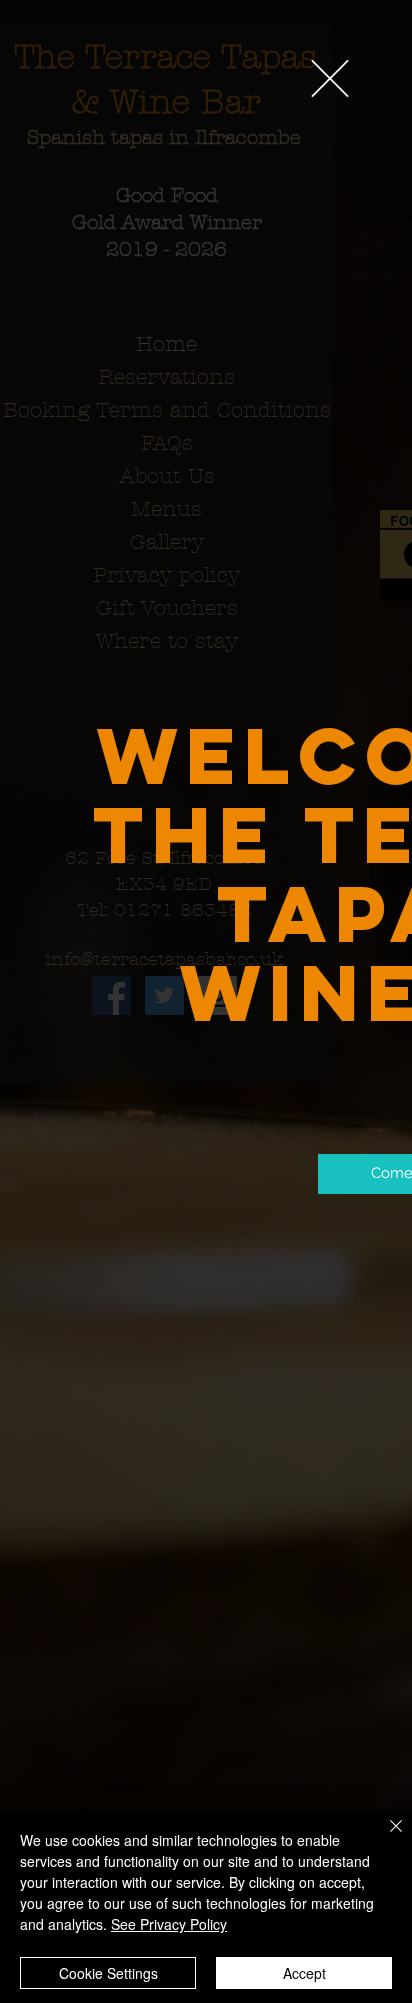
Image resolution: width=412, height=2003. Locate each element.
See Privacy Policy (169, 1924)
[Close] (384, 1838)
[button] (330, 78)
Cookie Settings (108, 1973)
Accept (304, 1973)
